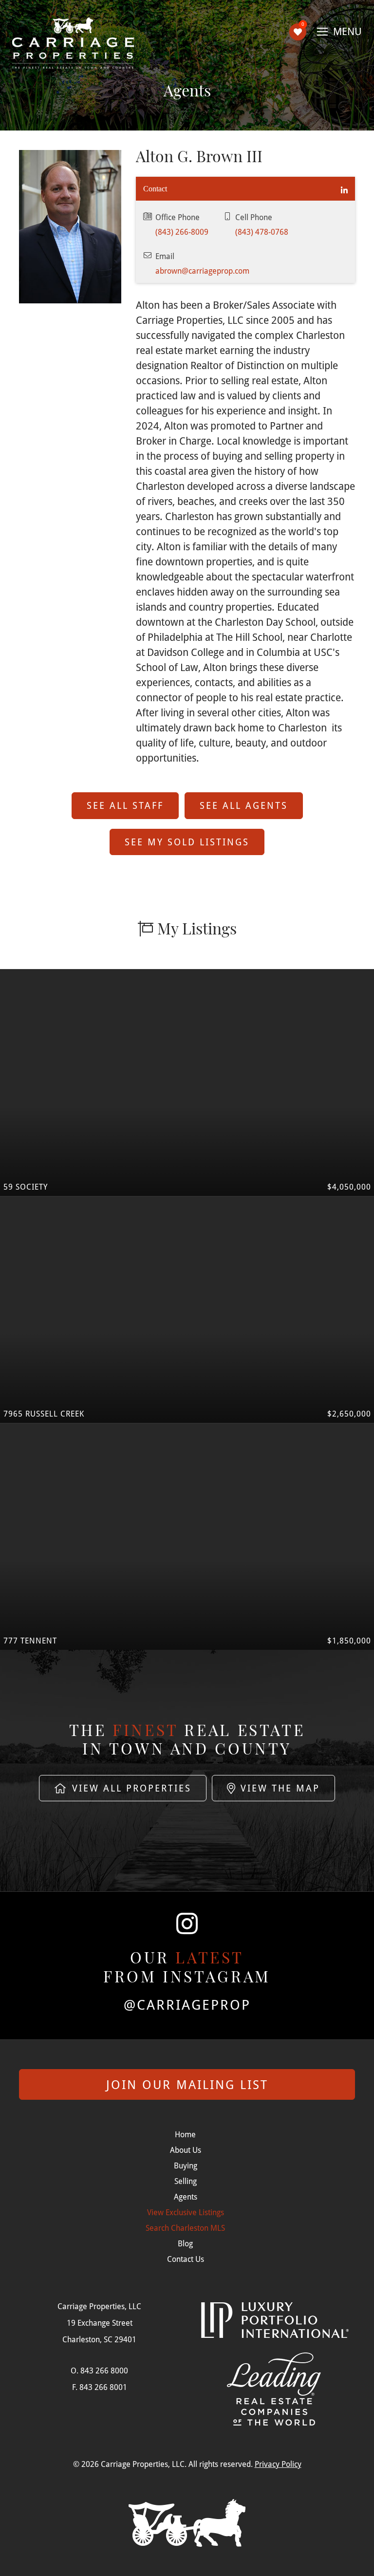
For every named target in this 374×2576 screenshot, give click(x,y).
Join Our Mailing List (187, 2084)
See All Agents (244, 805)
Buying (186, 2165)
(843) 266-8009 (182, 232)
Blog (185, 2243)
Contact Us (186, 2259)
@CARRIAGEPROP (187, 2005)
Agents (186, 2196)
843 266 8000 (104, 2370)
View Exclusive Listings (186, 2212)
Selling (186, 2181)
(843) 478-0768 (262, 232)
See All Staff (125, 805)
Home (185, 2134)
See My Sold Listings (187, 842)
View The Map (278, 1788)
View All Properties (130, 1788)
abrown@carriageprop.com (202, 271)
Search (185, 2228)
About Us (186, 2150)
